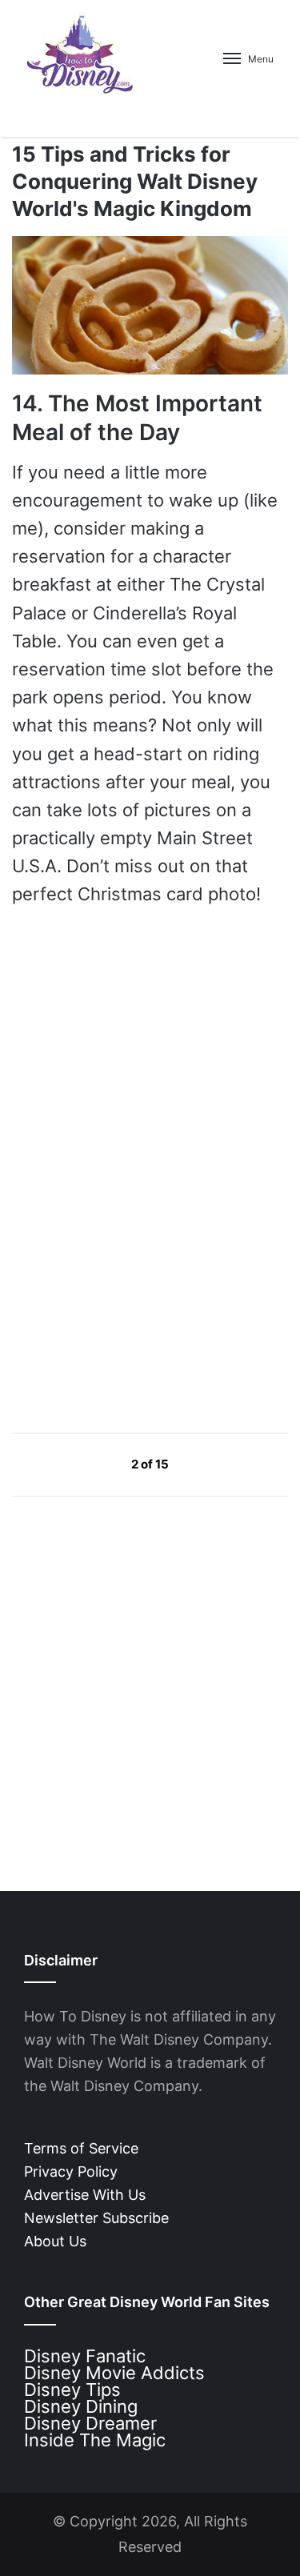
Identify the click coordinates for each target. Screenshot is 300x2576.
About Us (55, 2241)
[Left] (95, 1463)
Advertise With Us (85, 2195)
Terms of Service (81, 2148)
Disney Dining (81, 2406)
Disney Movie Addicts (114, 2373)
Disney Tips (72, 2390)
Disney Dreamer (90, 2423)
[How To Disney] (80, 54)
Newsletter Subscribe (96, 2218)
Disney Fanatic (85, 2356)
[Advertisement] (132, 1267)
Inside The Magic (95, 2440)
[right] (206, 1463)
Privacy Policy (71, 2171)
